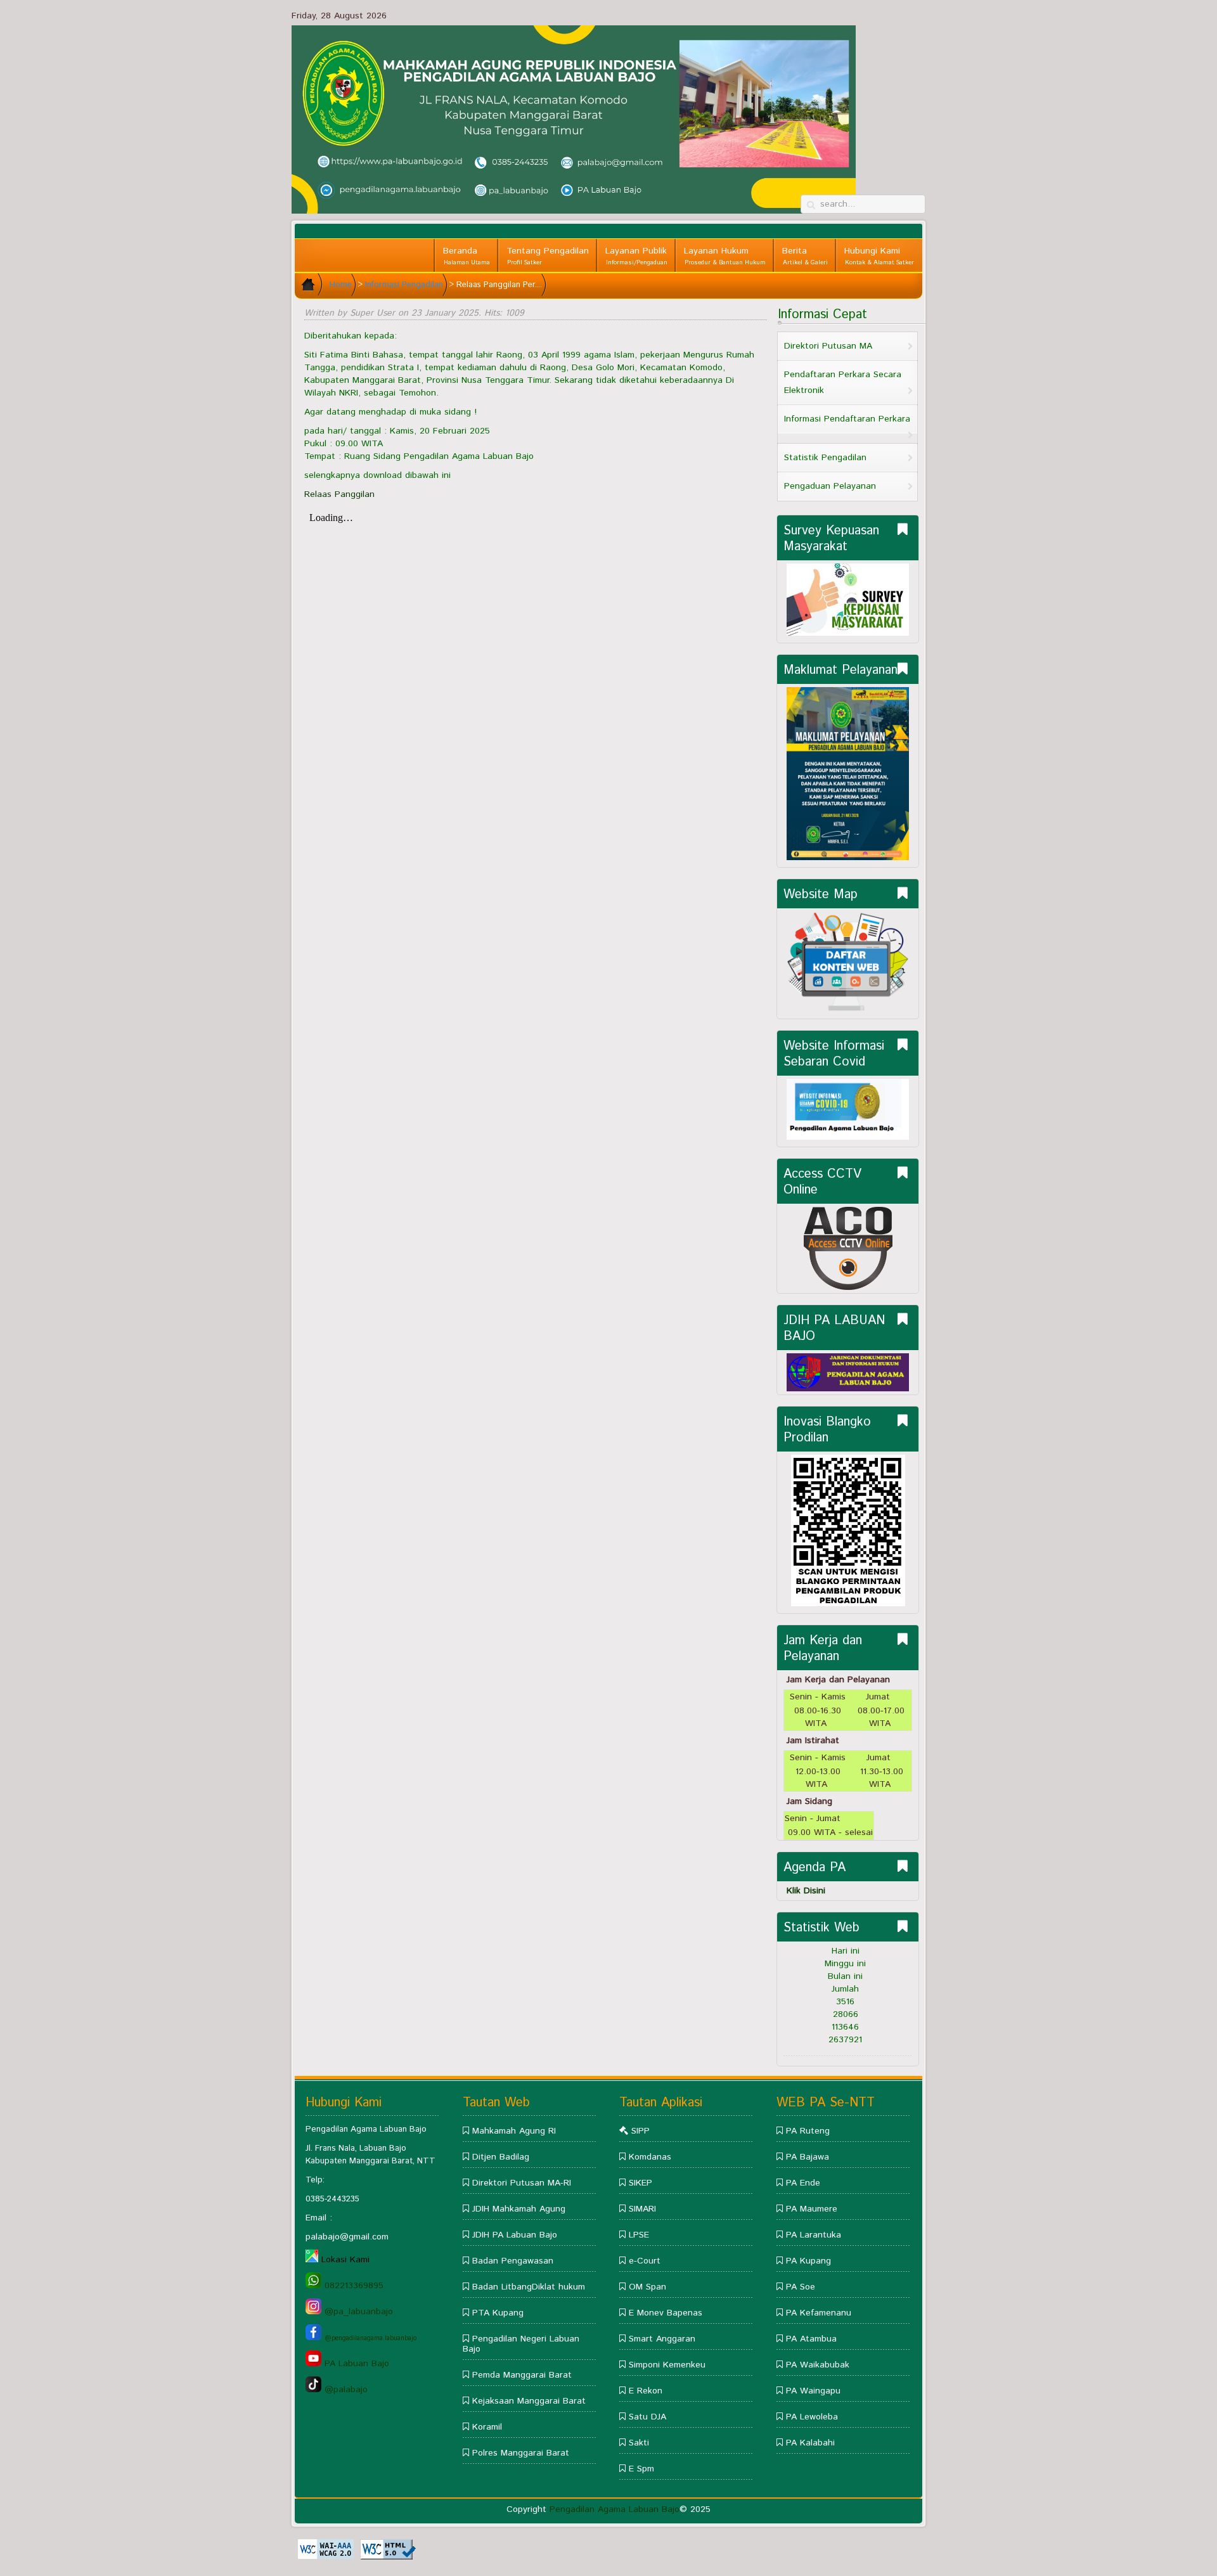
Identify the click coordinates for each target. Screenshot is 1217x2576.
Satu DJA (647, 2417)
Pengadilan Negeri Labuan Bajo (521, 2344)
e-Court (645, 2261)
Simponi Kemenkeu (667, 2365)
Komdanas (650, 2157)
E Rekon (646, 2391)
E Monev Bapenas (666, 2313)
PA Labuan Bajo (355, 2364)
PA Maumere (812, 2209)
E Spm (641, 2469)
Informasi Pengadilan (404, 285)
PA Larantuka (812, 2235)
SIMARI (642, 2209)
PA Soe (801, 2287)
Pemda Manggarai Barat (522, 2375)
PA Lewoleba (812, 2417)
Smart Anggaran (662, 2339)
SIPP (641, 2131)
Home (341, 285)
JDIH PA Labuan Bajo (515, 2235)
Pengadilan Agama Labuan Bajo (615, 2509)
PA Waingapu (813, 2391)
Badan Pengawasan (513, 2261)
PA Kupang (808, 2261)
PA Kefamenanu (819, 2313)
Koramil (487, 2427)
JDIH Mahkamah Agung (519, 2209)
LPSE (639, 2235)
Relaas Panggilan (339, 494)
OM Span (646, 2287)
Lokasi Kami (345, 2260)
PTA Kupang (498, 2313)
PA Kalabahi (809, 2443)
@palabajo (344, 2390)
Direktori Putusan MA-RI (522, 2183)
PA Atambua (811, 2339)
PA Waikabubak (818, 2365)
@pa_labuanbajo (357, 2312)
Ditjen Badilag (501, 2157)
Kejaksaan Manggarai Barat (529, 2401)
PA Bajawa (808, 2157)
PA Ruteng (808, 2131)
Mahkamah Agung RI (514, 2131)
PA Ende (803, 2183)
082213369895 (352, 2286)
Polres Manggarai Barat (521, 2453)
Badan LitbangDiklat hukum (529, 2287)
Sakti (639, 2443)
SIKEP (641, 2183)
